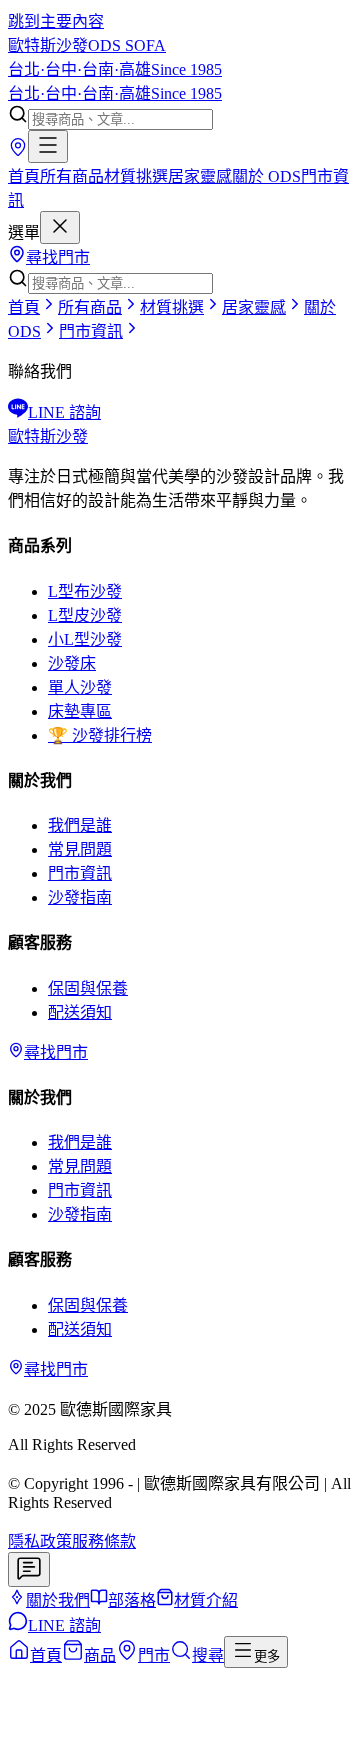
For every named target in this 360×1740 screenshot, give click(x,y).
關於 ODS (266, 176)
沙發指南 (80, 897)
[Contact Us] (29, 1569)
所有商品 (72, 176)
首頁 (24, 176)
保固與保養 (88, 988)
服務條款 (104, 1541)
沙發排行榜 (100, 735)
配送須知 (80, 1012)
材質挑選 (136, 176)
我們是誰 (80, 825)
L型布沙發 (85, 591)
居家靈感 (200, 176)
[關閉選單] (60, 227)
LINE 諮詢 (64, 412)
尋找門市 (58, 257)
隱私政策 (40, 1541)
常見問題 (80, 849)
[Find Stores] (18, 151)
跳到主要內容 (56, 21)
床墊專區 (80, 711)
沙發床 (72, 663)
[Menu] (48, 146)
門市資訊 (80, 873)
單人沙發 (80, 687)
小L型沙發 (85, 639)
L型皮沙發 (85, 615)
